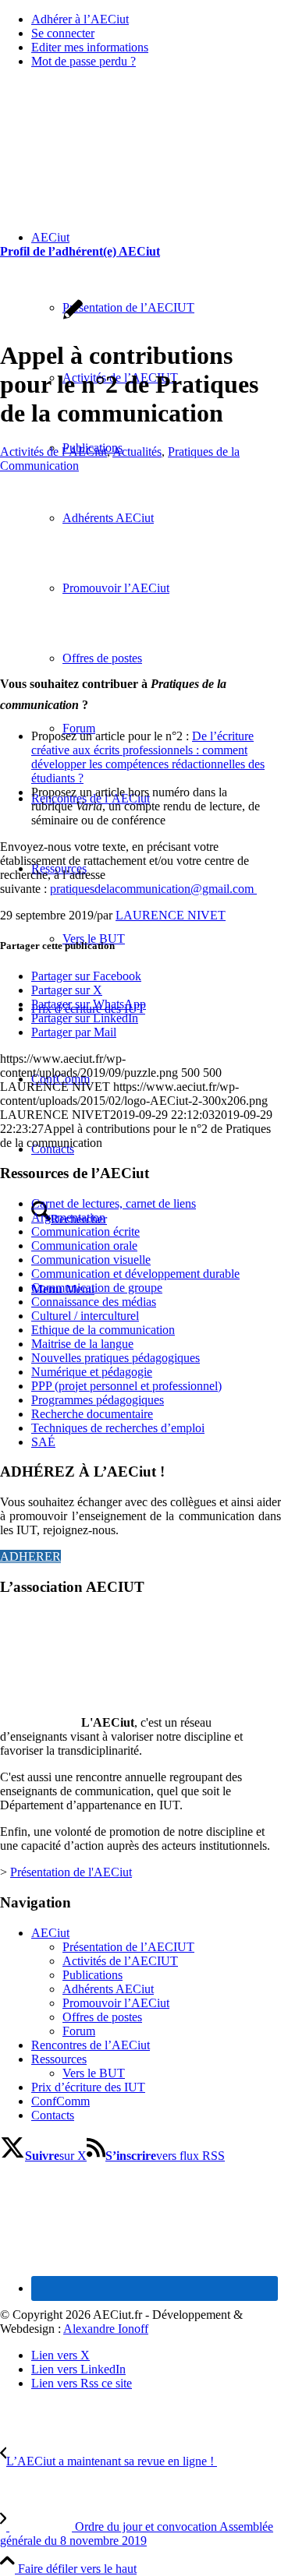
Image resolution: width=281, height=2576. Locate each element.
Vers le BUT (94, 2073)
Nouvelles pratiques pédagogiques (116, 1358)
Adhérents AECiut (108, 1989)
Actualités (137, 452)
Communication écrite (85, 1232)
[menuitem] (156, 19)
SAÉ (43, 1442)
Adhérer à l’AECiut (80, 19)
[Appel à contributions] (140, 649)
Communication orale (84, 1246)
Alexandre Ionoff (106, 2329)
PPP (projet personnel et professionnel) (126, 1386)
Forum (79, 2031)
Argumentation (68, 1217)
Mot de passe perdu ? (84, 61)
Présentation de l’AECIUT (128, 1947)
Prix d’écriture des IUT (88, 2087)
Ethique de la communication (103, 1330)
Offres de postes (102, 2017)
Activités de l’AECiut (53, 452)
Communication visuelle (91, 1260)
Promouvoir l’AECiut (116, 2003)
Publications (92, 1975)
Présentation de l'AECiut (71, 1872)
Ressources (59, 2059)
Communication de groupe (97, 1288)
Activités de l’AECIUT (120, 1961)
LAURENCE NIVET (171, 915)
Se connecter (63, 33)
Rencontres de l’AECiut (91, 2045)
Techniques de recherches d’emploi (118, 1428)
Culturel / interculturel (85, 1316)
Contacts (53, 2115)
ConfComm (60, 2101)
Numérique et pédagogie (92, 1372)
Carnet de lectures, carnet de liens (114, 1203)
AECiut (50, 1933)
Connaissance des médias (94, 1302)
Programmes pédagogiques (98, 1400)
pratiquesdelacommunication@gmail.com (153, 889)
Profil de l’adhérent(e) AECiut (80, 251)
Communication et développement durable (135, 1274)
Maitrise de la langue (82, 1344)
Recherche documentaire (92, 1414)
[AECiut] (117, 155)
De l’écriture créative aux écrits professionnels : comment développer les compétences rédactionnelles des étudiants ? (148, 757)
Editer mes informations (90, 47)
